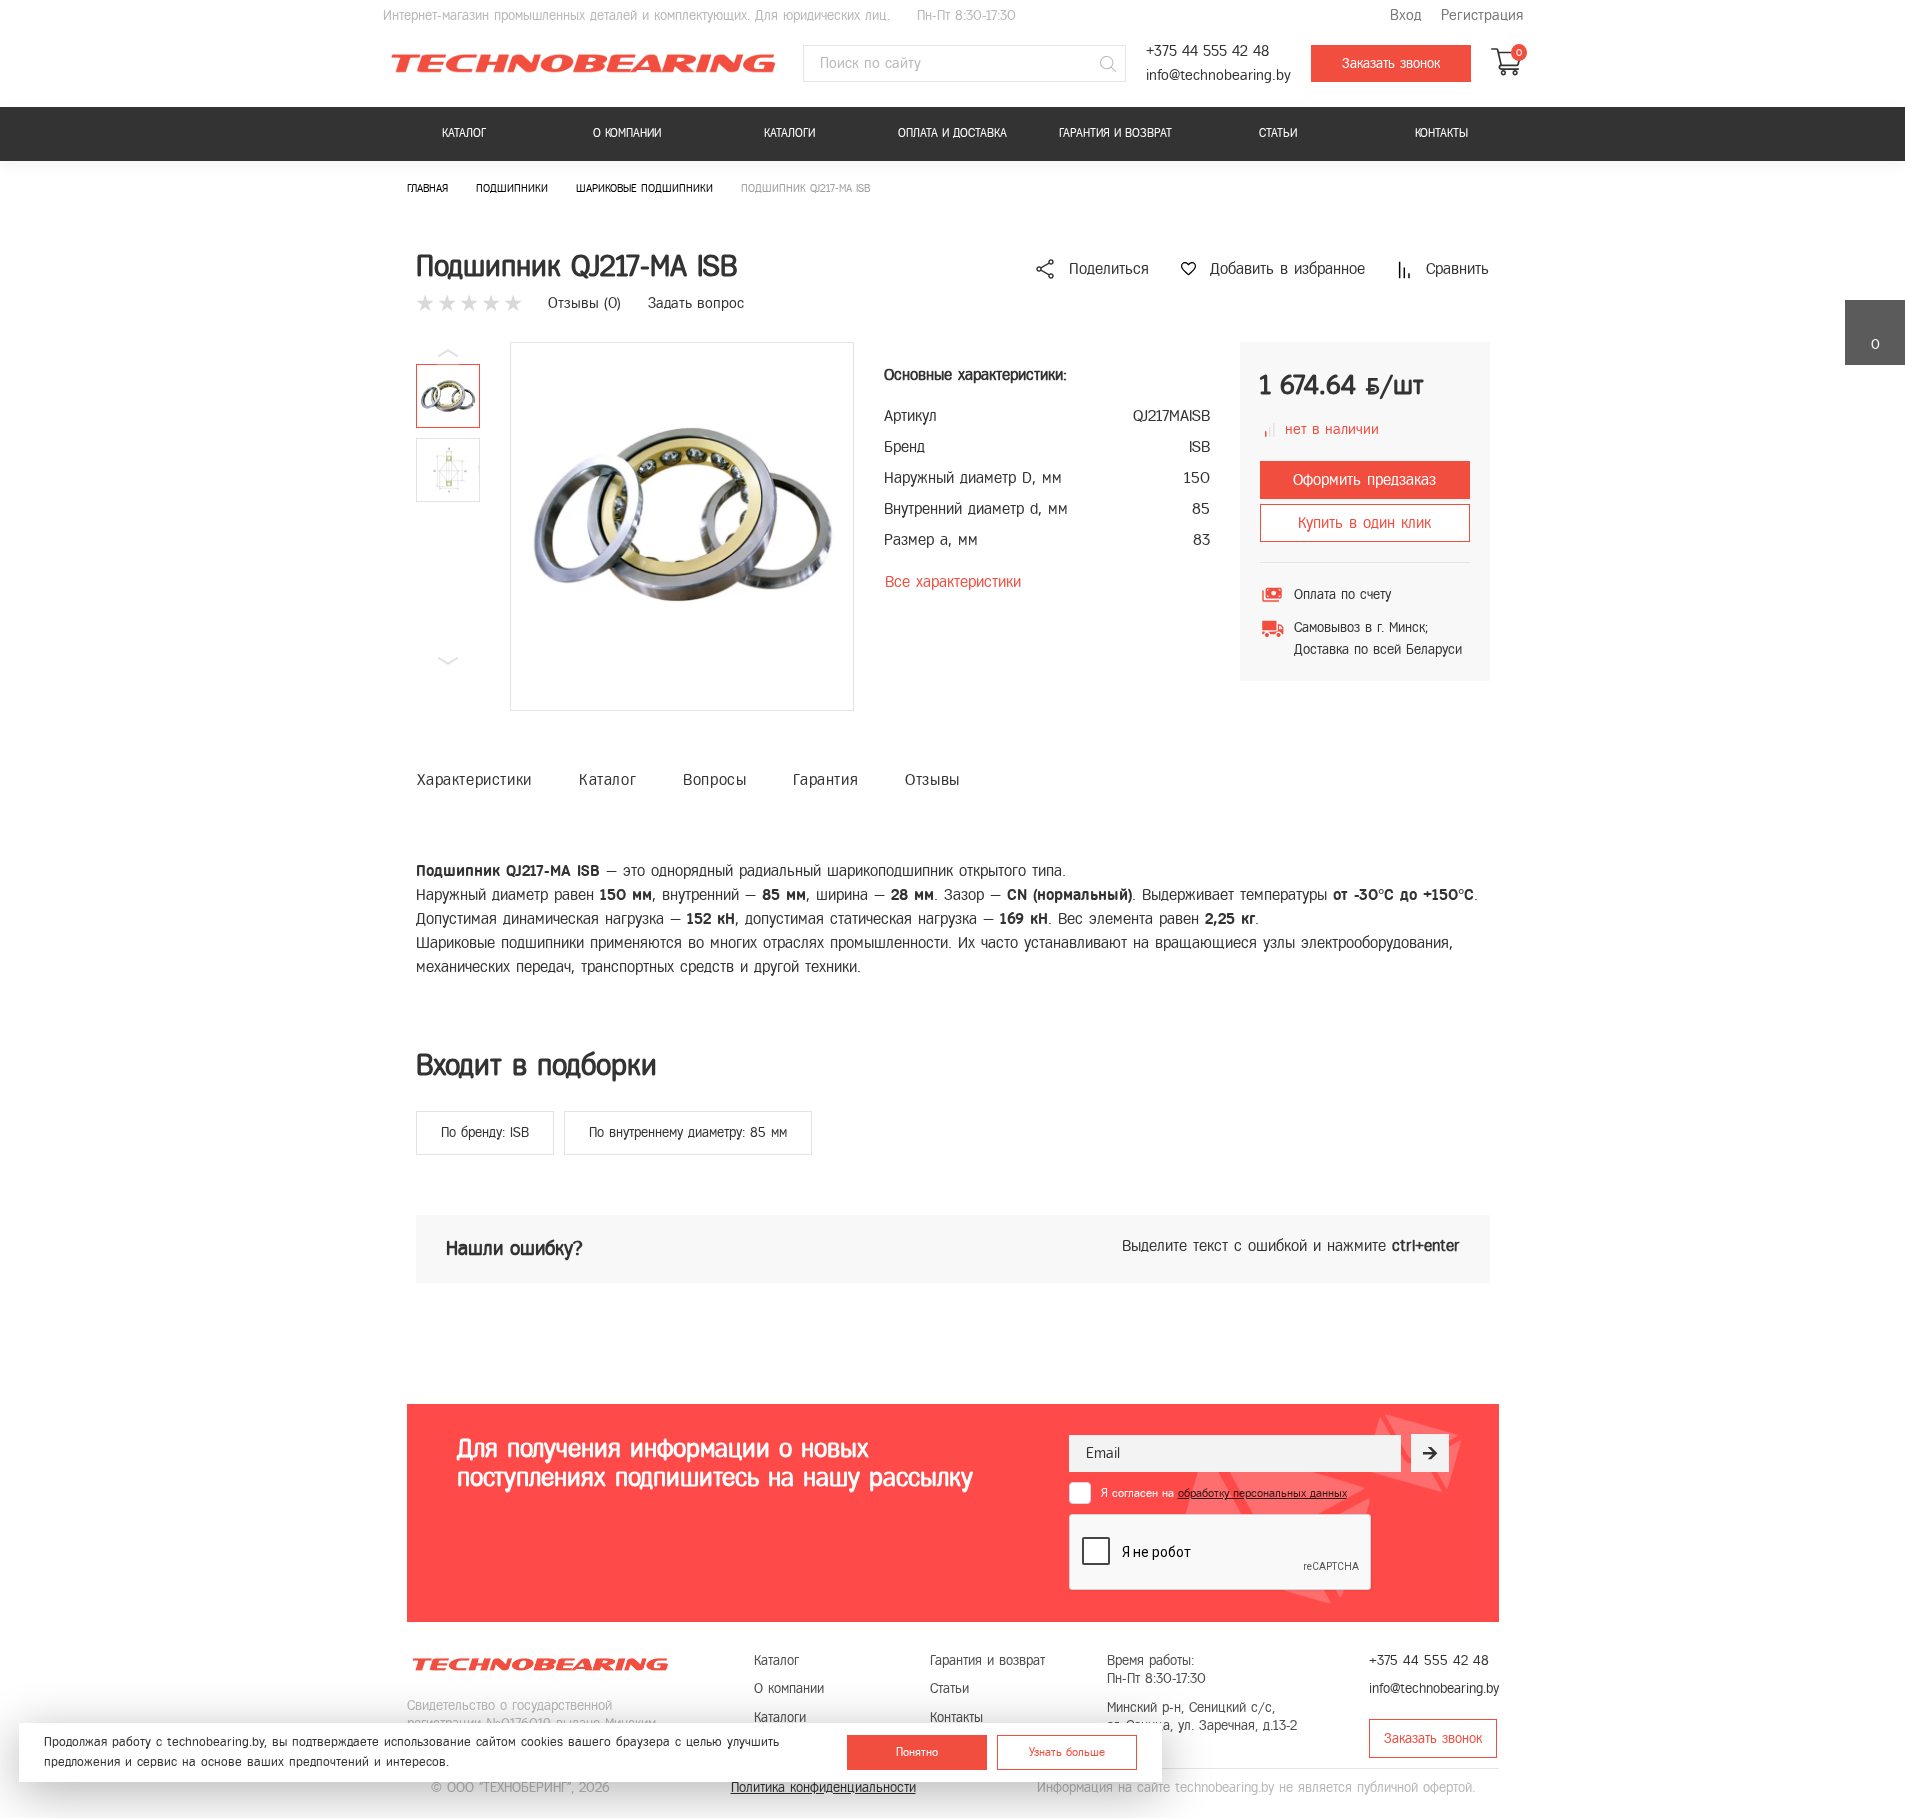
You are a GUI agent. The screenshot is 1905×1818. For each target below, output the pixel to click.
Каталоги (789, 133)
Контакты (1441, 133)
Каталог (464, 133)
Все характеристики (953, 581)
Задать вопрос (696, 303)
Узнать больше (1067, 1752)
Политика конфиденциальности (823, 1787)
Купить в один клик (1364, 522)
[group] (682, 526)
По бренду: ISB (485, 1132)
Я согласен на (1224, 1493)
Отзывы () (584, 303)
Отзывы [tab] (932, 779)
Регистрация (1482, 15)
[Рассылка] (1430, 1453)
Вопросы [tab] (714, 779)
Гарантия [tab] (825, 779)
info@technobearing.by (1218, 75)
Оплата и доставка (952, 133)
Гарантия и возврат (1115, 133)
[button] (448, 661)
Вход (1405, 15)
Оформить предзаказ (1364, 479)
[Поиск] (1108, 64)
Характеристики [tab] (474, 779)
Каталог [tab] (607, 779)
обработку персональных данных (1262, 1493)
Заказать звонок (1391, 63)
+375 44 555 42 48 (1207, 51)
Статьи (1278, 133)
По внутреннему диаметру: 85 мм (688, 1132)
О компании (627, 133)
